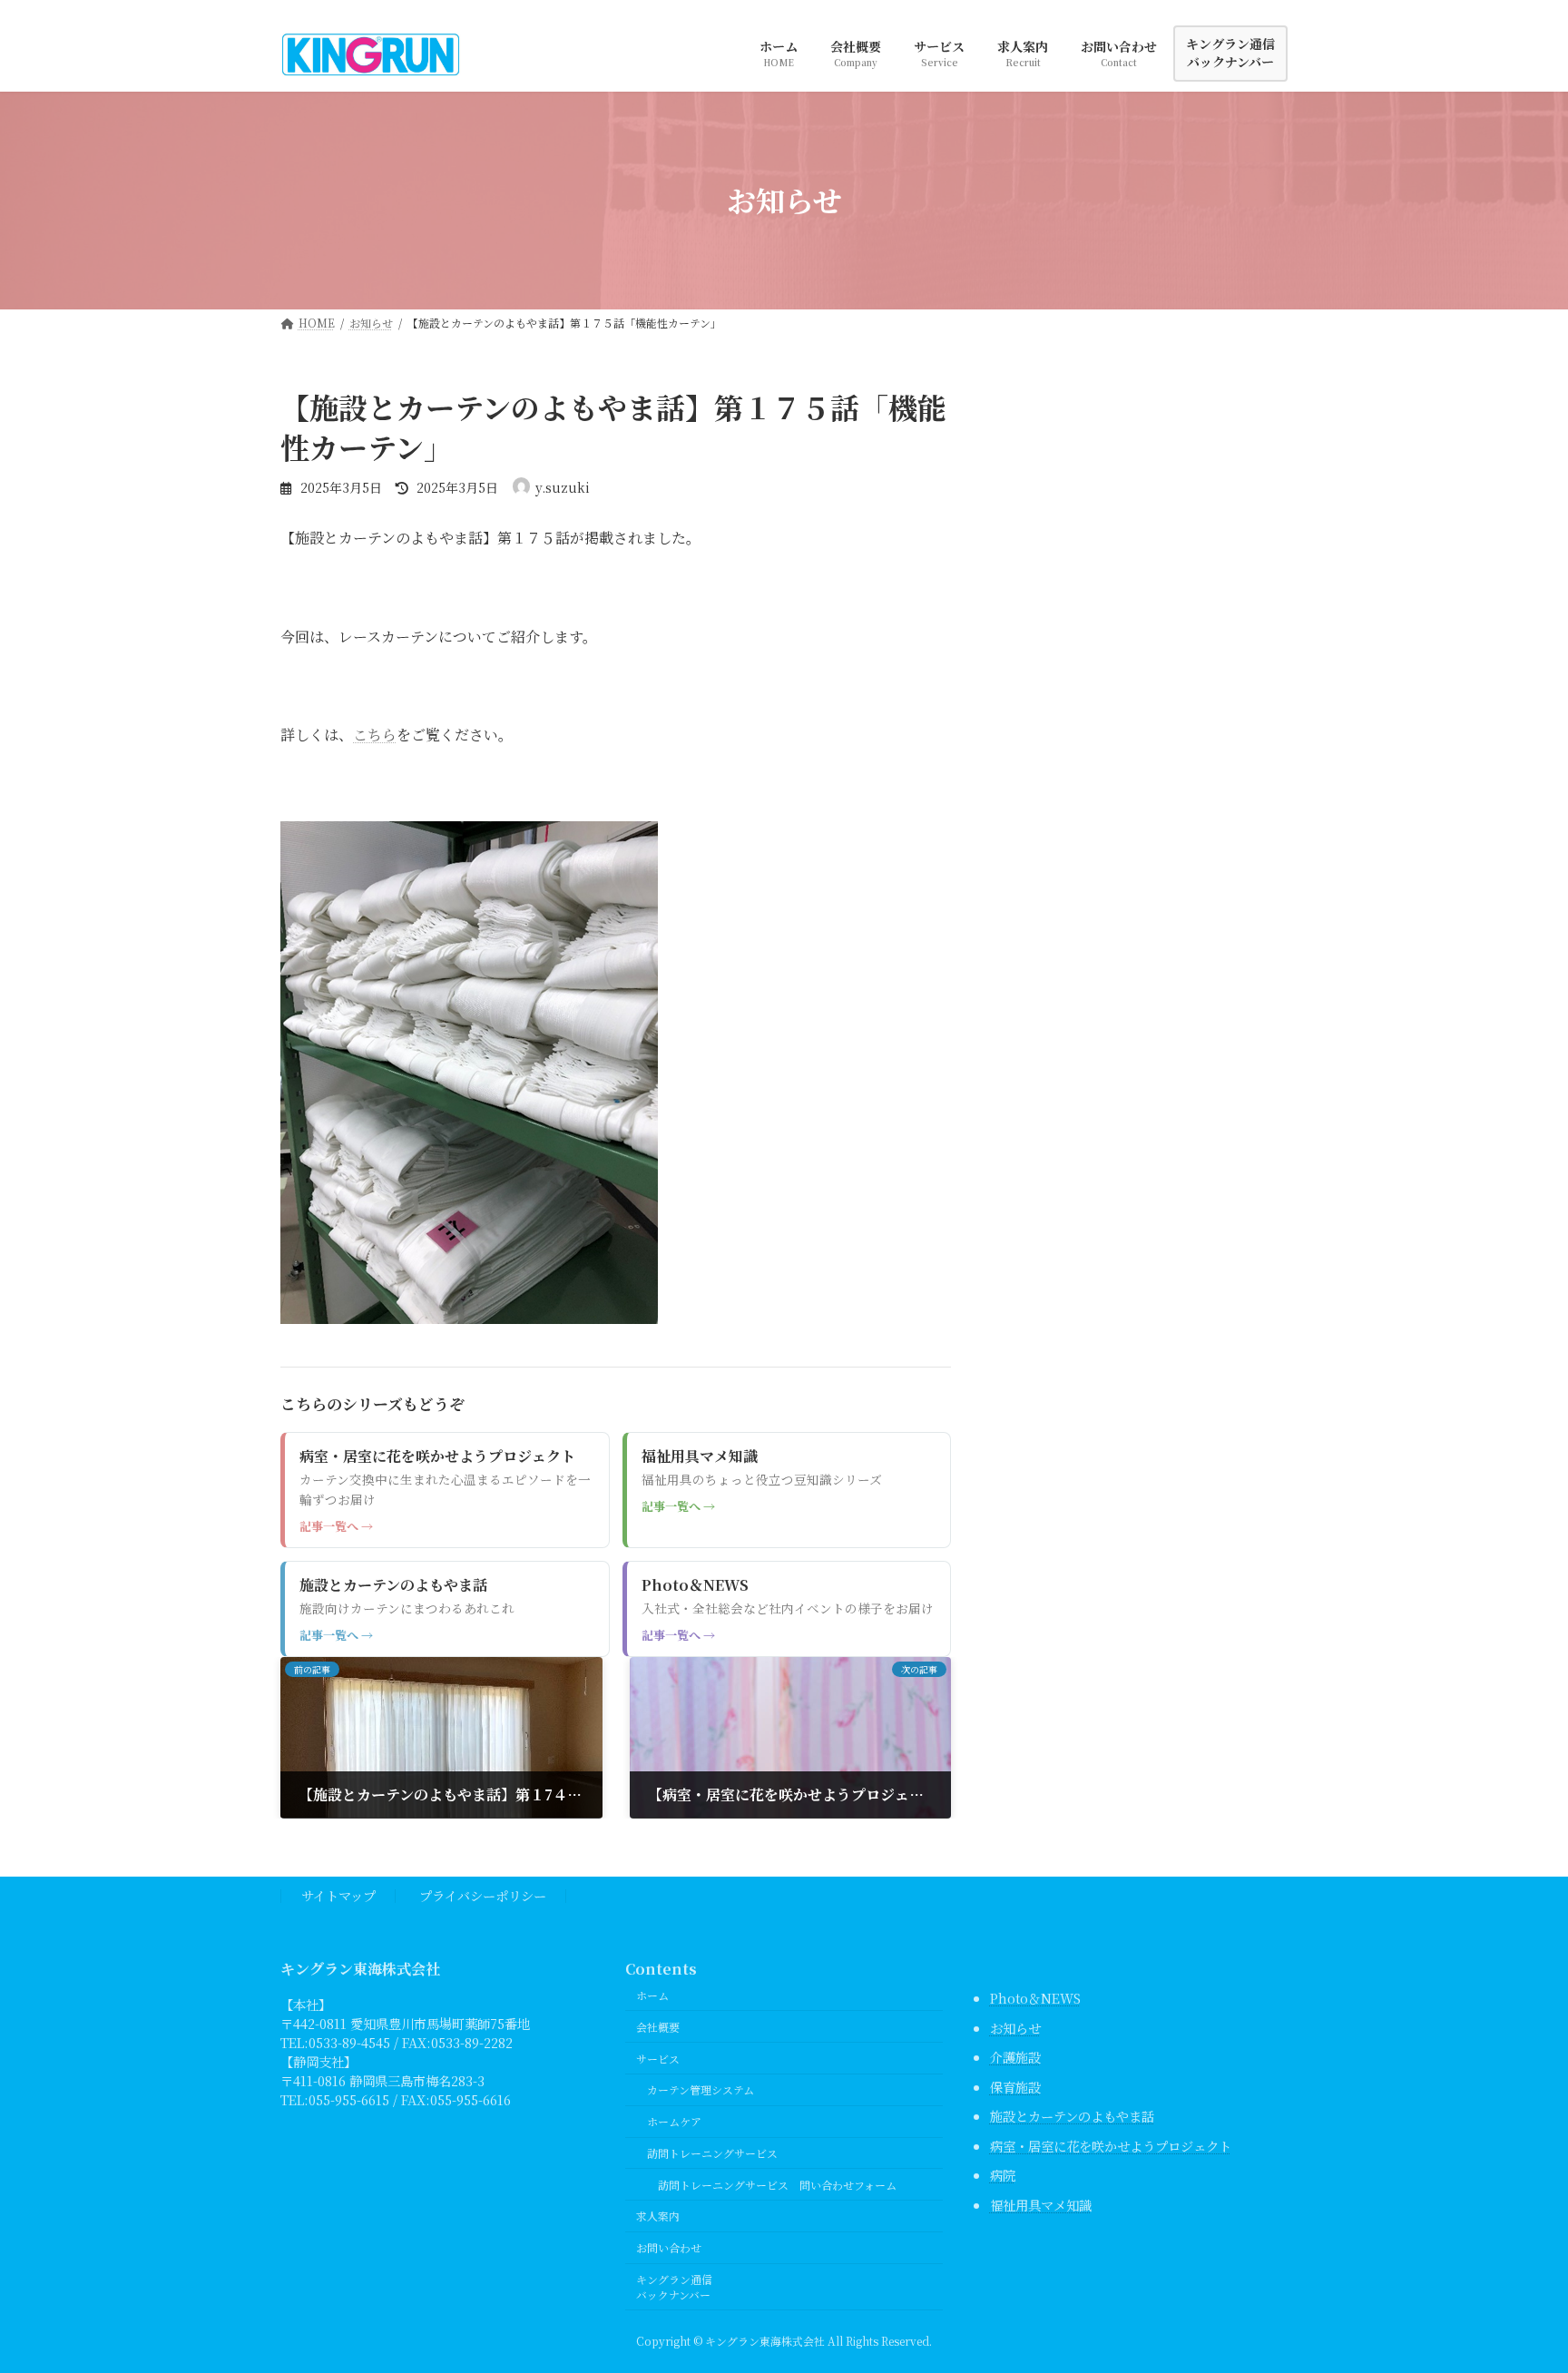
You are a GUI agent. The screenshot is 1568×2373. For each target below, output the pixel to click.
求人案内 (658, 2216)
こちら (375, 735)
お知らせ (1015, 2028)
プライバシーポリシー (483, 1895)
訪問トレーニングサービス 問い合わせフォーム (777, 2185)
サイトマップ (338, 1895)
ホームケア (674, 2121)
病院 (1003, 2175)
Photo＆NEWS (1035, 1998)
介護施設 (1015, 2057)
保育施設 (1015, 2087)
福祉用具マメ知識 (1041, 2205)
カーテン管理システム (701, 2089)
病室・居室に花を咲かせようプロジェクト (1111, 2146)
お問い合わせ (669, 2247)
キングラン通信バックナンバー (674, 2287)
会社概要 (658, 2027)
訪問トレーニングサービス (712, 2153)
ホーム (652, 1995)
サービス (658, 2058)
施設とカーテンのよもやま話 (1072, 2116)
